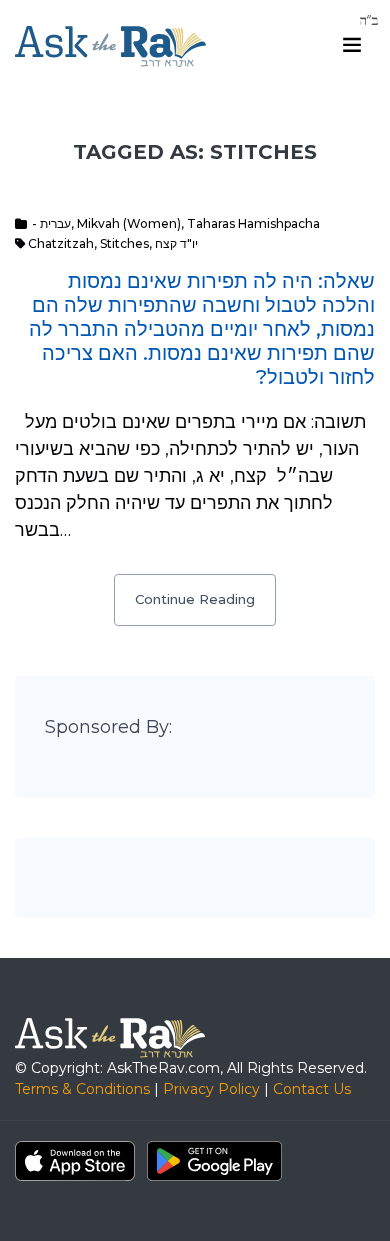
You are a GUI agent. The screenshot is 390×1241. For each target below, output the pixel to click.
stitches (124, 243)
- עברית (51, 223)
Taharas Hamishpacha (253, 223)
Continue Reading (195, 599)
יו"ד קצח (176, 243)
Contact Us (312, 1089)
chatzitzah (61, 243)
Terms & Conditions (82, 1089)
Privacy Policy (211, 1089)
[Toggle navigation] (352, 45)
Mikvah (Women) (129, 223)
